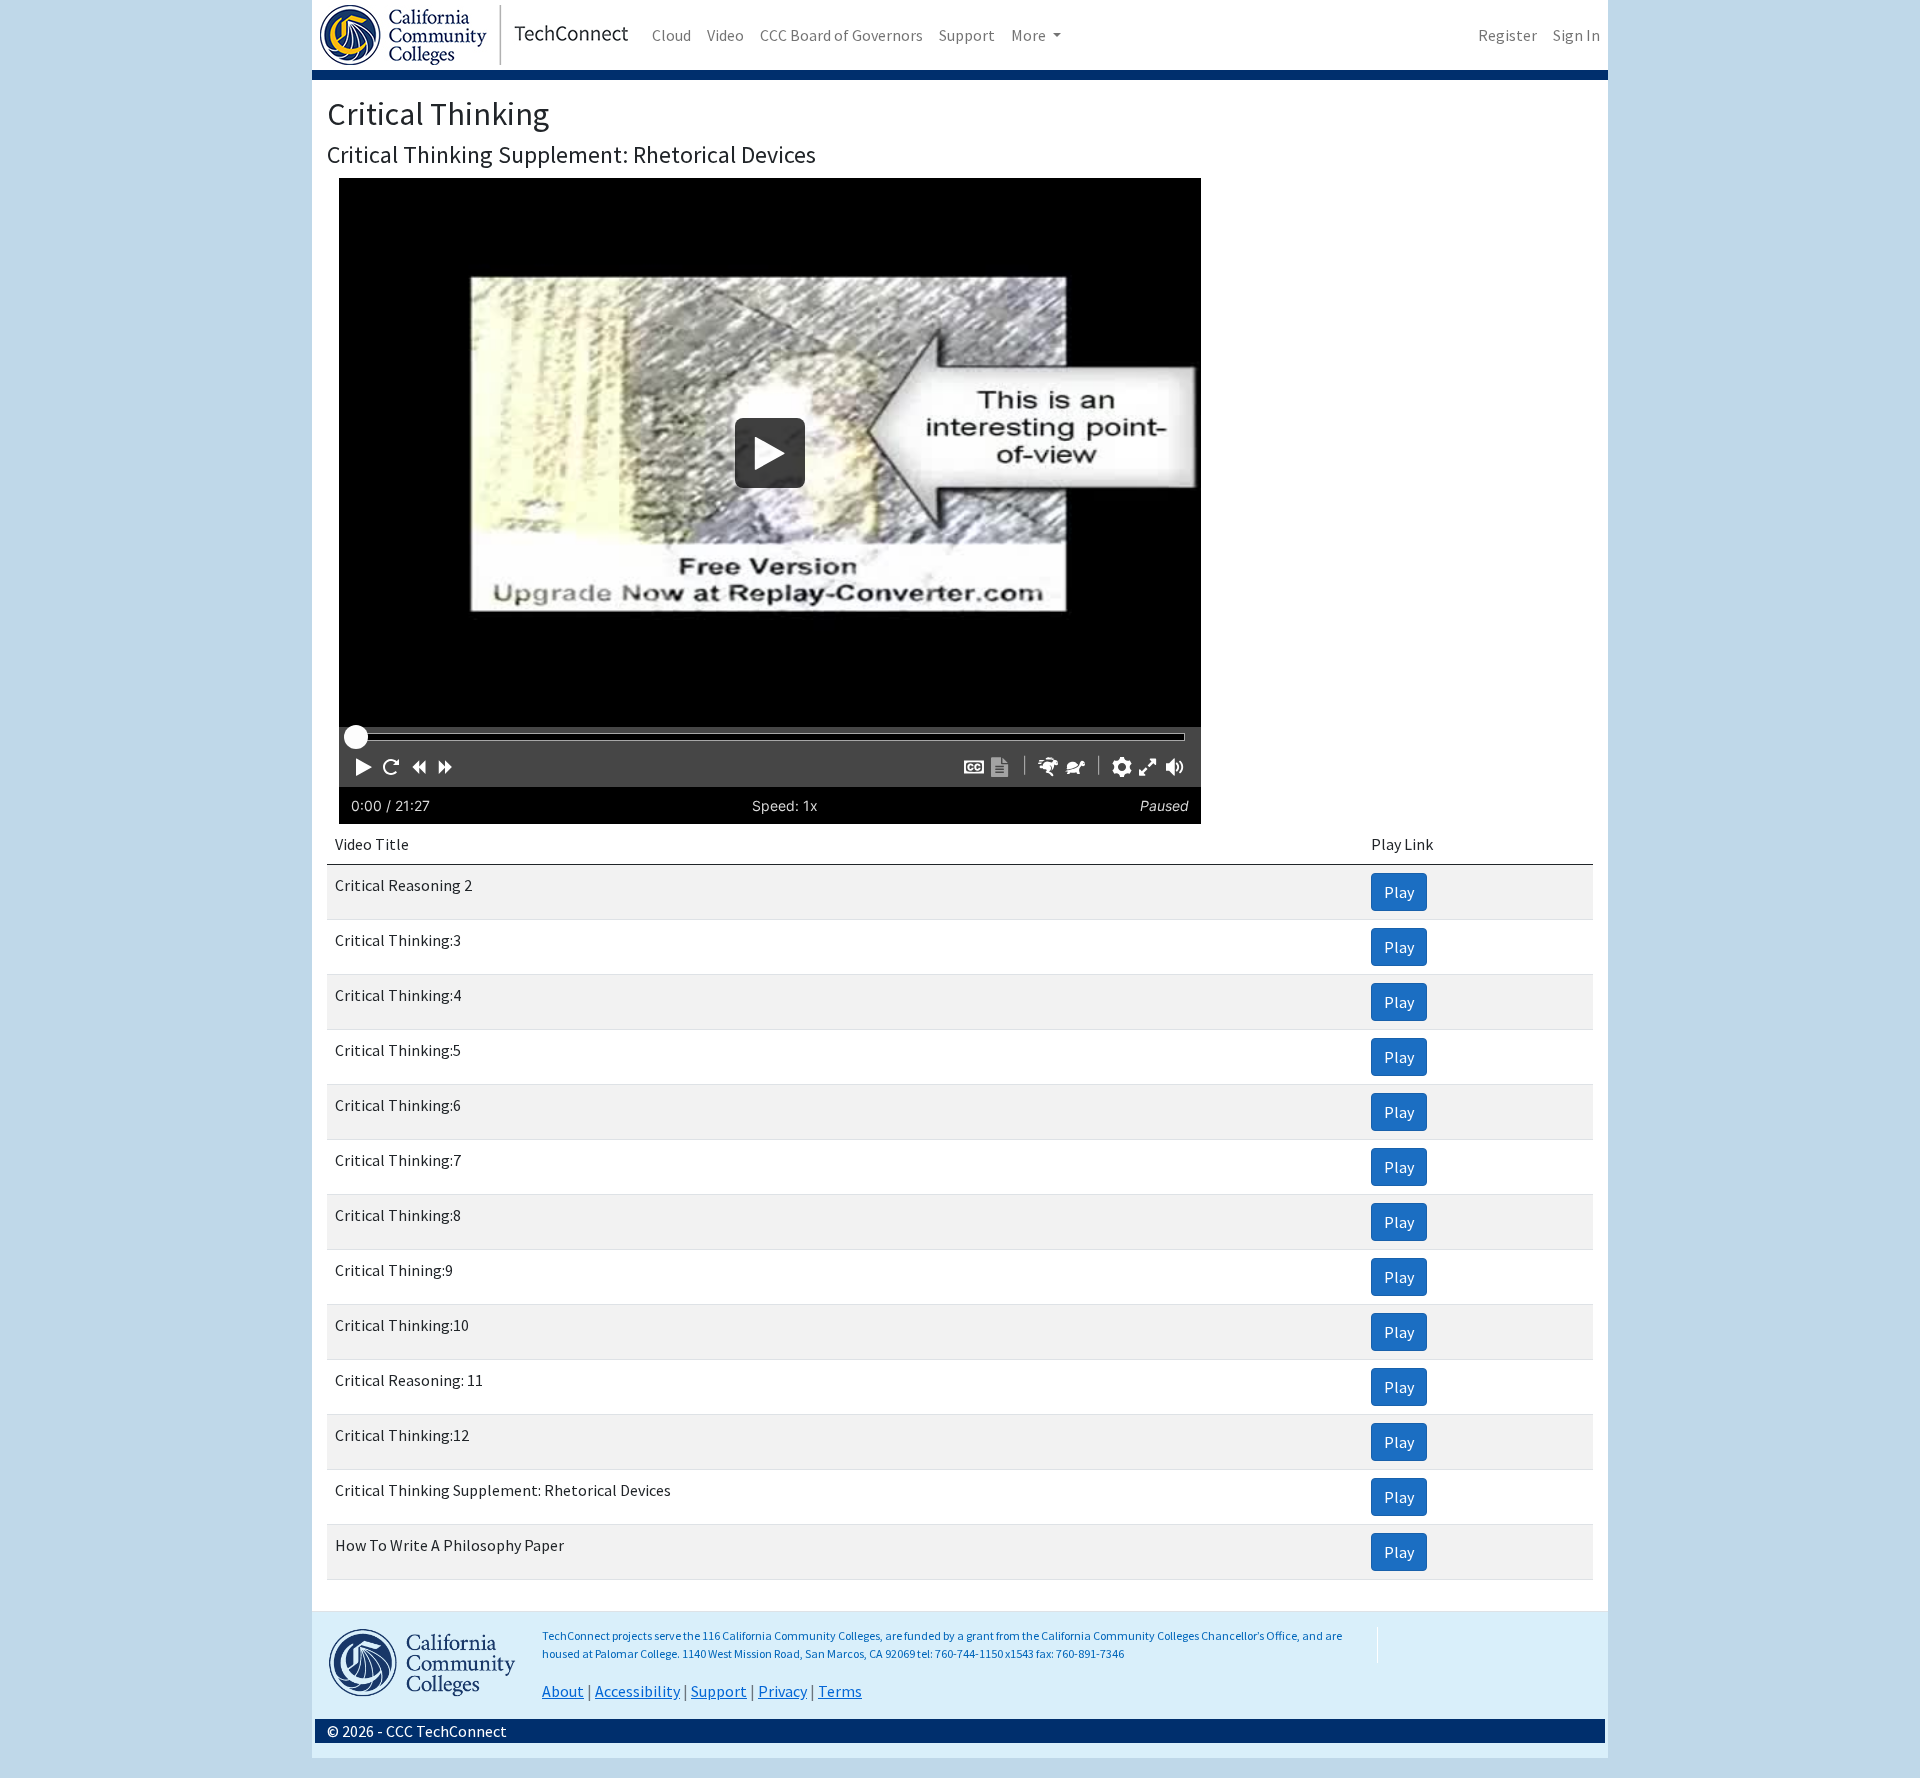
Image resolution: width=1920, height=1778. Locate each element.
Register (1507, 35)
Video (725, 35)
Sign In (1576, 35)
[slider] (356, 737)
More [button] (1030, 35)
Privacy (782, 1691)
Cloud (671, 35)
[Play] (770, 452)
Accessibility (637, 1691)
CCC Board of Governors (841, 35)
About (563, 1691)
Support (967, 35)
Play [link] (1399, 892)
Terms (840, 1691)
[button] (364, 767)
